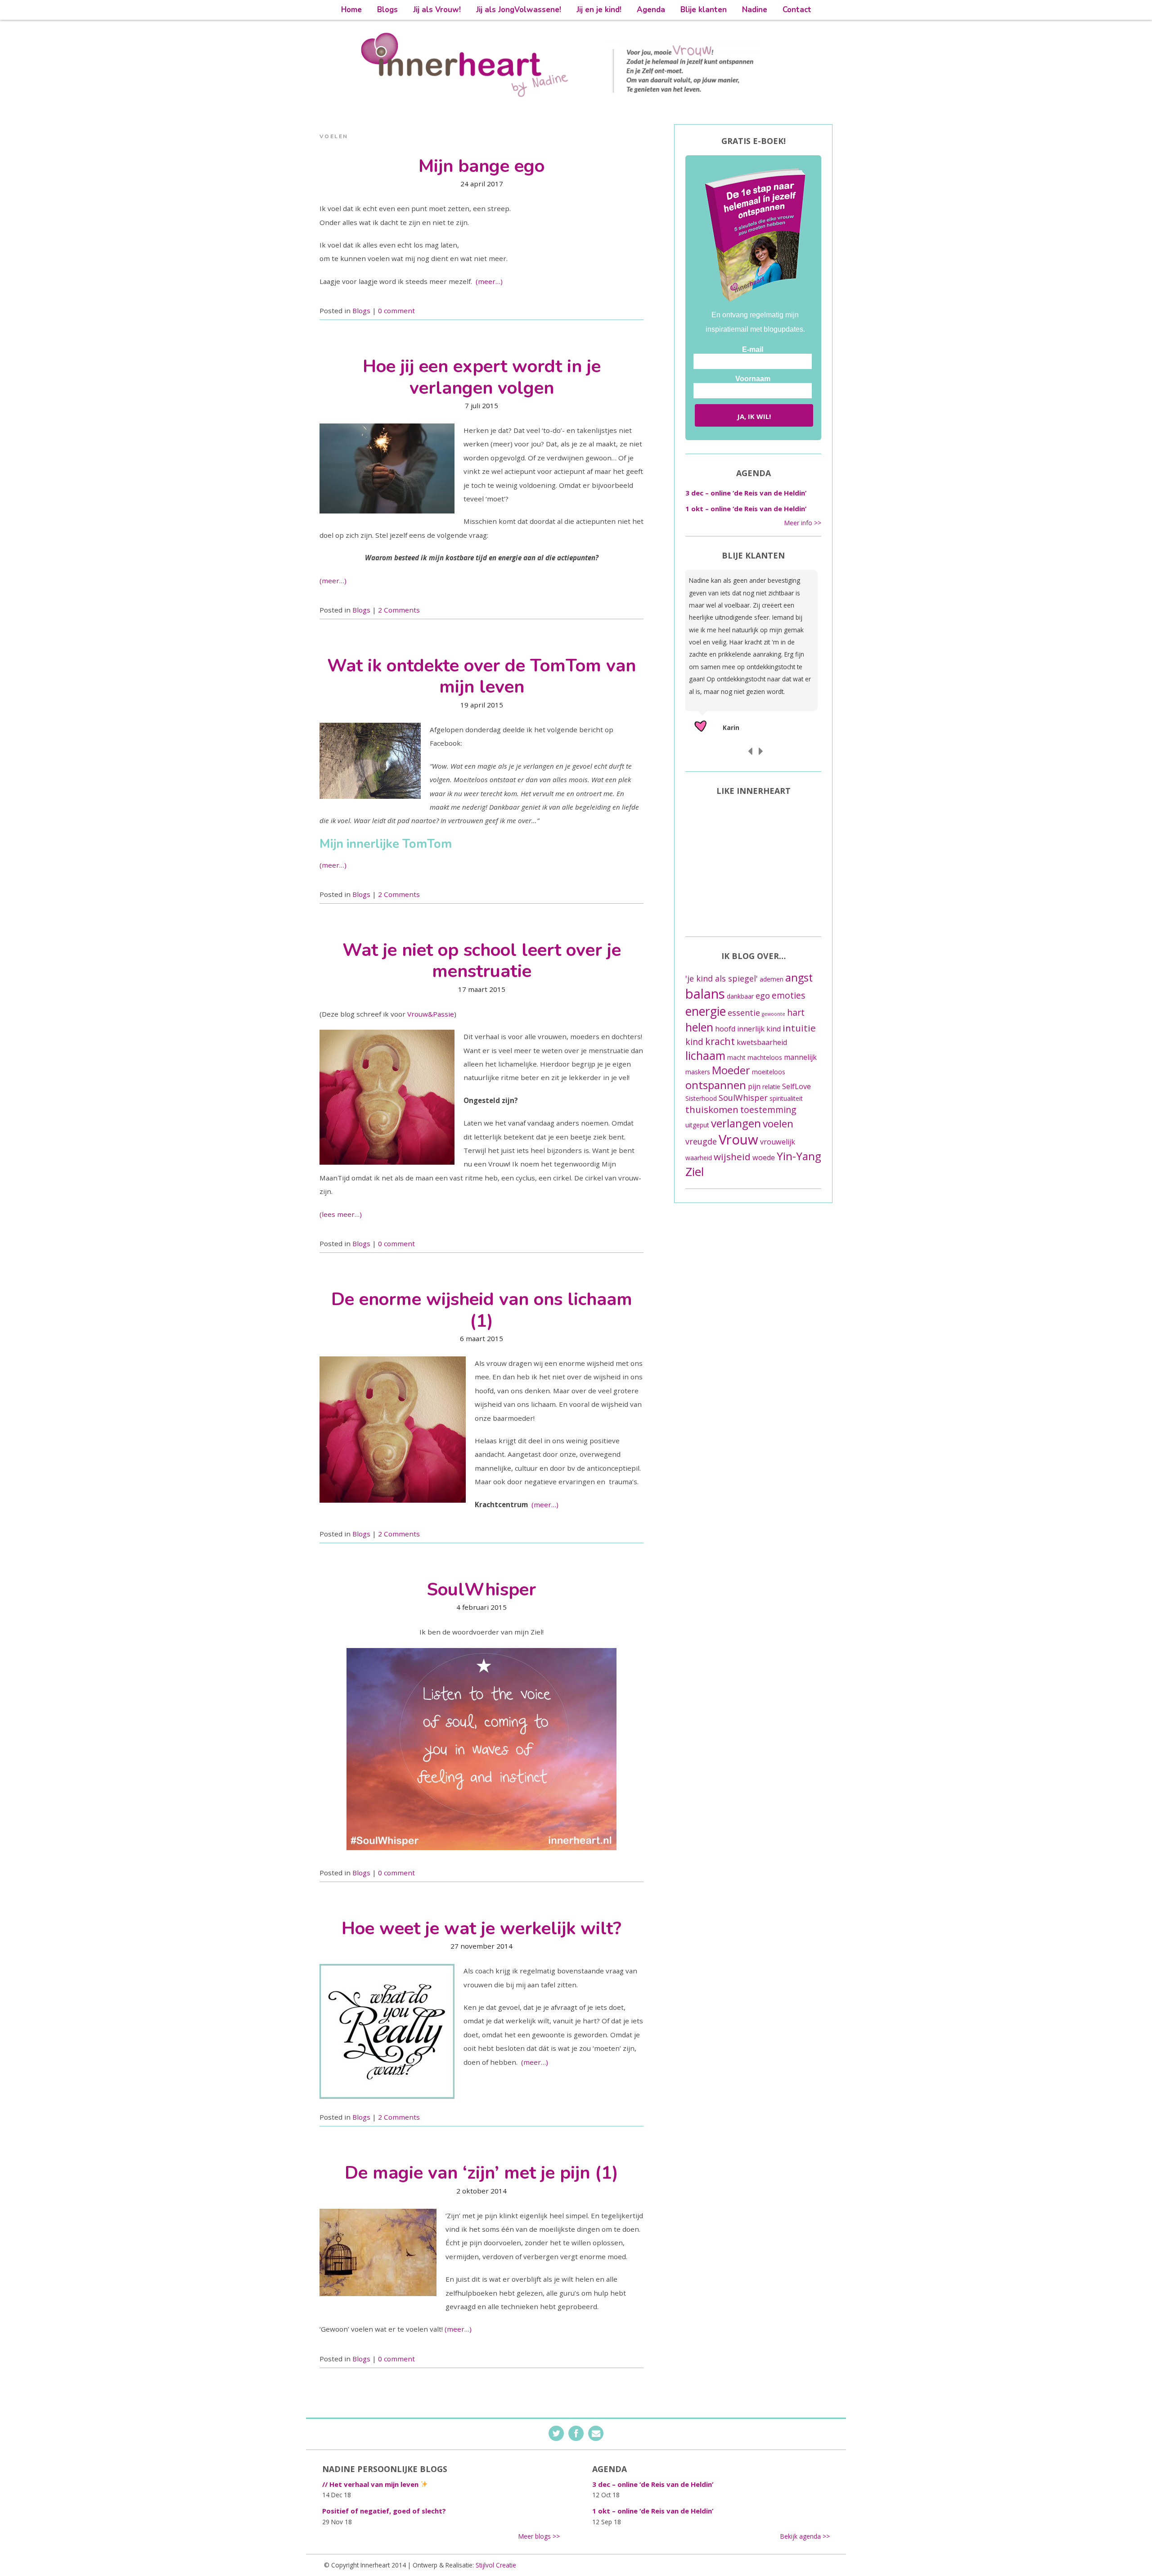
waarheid (699, 1158)
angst (799, 977)
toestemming (768, 1110)
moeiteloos (769, 1072)
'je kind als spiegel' (722, 978)
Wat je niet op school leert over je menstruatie (482, 961)
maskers (698, 1072)
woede (764, 1157)
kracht (720, 1041)
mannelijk (800, 1057)
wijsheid (732, 1157)
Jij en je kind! (599, 10)
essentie (744, 1013)
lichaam (705, 1055)
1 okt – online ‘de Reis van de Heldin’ (746, 509)
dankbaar (740, 996)
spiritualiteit (786, 1098)
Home (351, 10)
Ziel (695, 1171)
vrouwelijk (778, 1142)
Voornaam (753, 379)
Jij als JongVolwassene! (519, 10)
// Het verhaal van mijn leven (371, 2484)
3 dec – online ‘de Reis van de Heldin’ (746, 493)
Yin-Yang (799, 1156)
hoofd (725, 1029)
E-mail (753, 349)
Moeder (731, 1070)
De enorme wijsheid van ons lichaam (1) (482, 1310)
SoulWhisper (481, 1590)
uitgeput (697, 1125)
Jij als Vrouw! (437, 10)
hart (796, 1012)
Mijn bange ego (481, 166)
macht (736, 1057)
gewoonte (774, 1014)
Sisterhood (701, 1098)
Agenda (651, 10)
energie (706, 1011)
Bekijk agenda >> (805, 2536)
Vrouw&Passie (431, 1014)
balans (705, 994)
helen (699, 1027)
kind (694, 1042)
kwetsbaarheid (762, 1042)
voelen (778, 1124)
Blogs (387, 10)
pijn (754, 1086)
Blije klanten (704, 10)
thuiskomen (712, 1109)
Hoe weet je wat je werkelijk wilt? (481, 1928)
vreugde (701, 1141)
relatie (771, 1087)
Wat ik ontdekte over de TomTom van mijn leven (481, 676)
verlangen (736, 1123)
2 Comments (399, 610)
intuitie (799, 1028)
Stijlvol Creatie (496, 2565)
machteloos (765, 1057)
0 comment (396, 311)
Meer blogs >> (539, 2536)
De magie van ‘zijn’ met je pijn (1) (481, 2173)
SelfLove (796, 1086)
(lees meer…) (341, 1214)
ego (763, 995)
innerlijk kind (759, 1029)
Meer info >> (803, 523)
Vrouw (738, 1139)
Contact (797, 10)
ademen (772, 979)
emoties (789, 995)
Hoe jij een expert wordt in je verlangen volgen (482, 377)
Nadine (755, 10)
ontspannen (716, 1085)
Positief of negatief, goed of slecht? (384, 2511)
